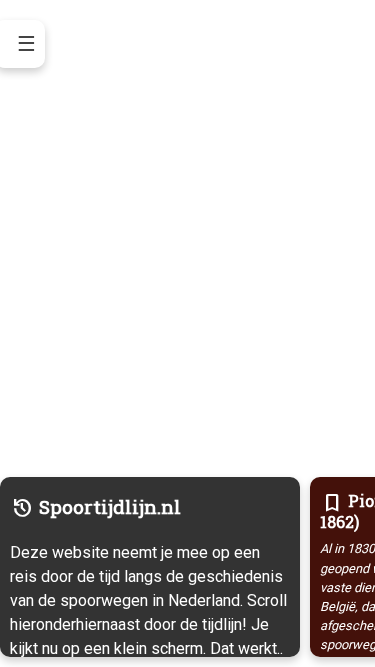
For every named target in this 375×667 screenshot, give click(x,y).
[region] (187, 333)
